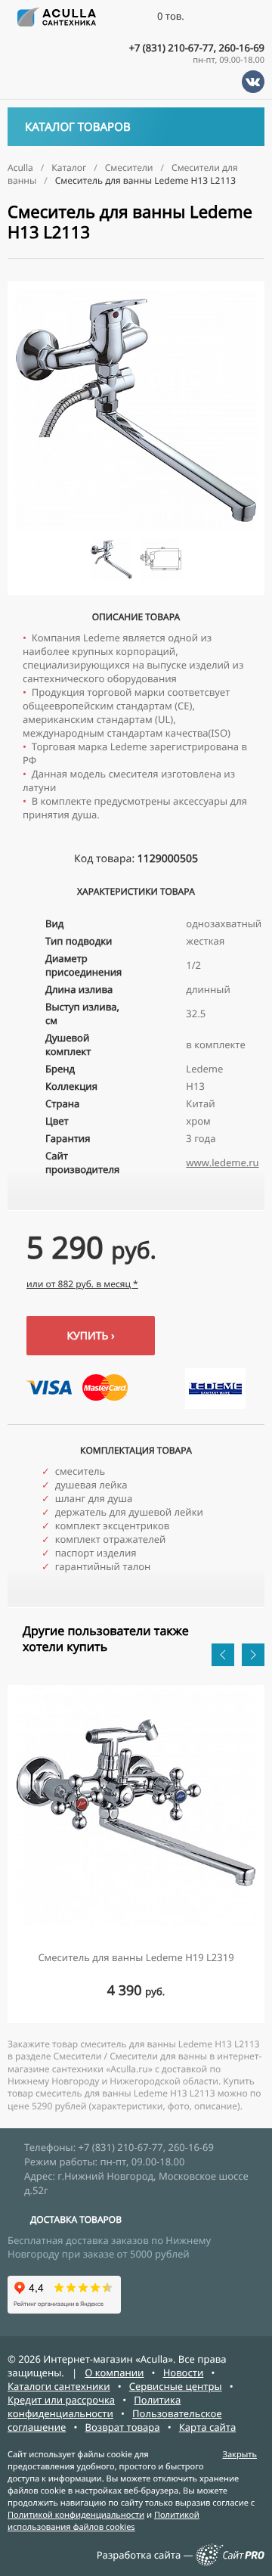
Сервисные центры (176, 2386)
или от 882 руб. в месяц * (82, 1284)
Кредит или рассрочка (61, 2400)
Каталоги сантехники (59, 2386)
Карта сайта (208, 2427)
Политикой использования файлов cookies (104, 2521)
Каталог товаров (78, 127)
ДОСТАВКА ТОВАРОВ (76, 2219)
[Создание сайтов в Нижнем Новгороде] (230, 2562)
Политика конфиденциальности (94, 2407)
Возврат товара (123, 2427)
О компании (114, 2373)
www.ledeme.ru (222, 1162)
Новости (184, 2373)
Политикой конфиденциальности (76, 2515)
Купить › (90, 1336)
